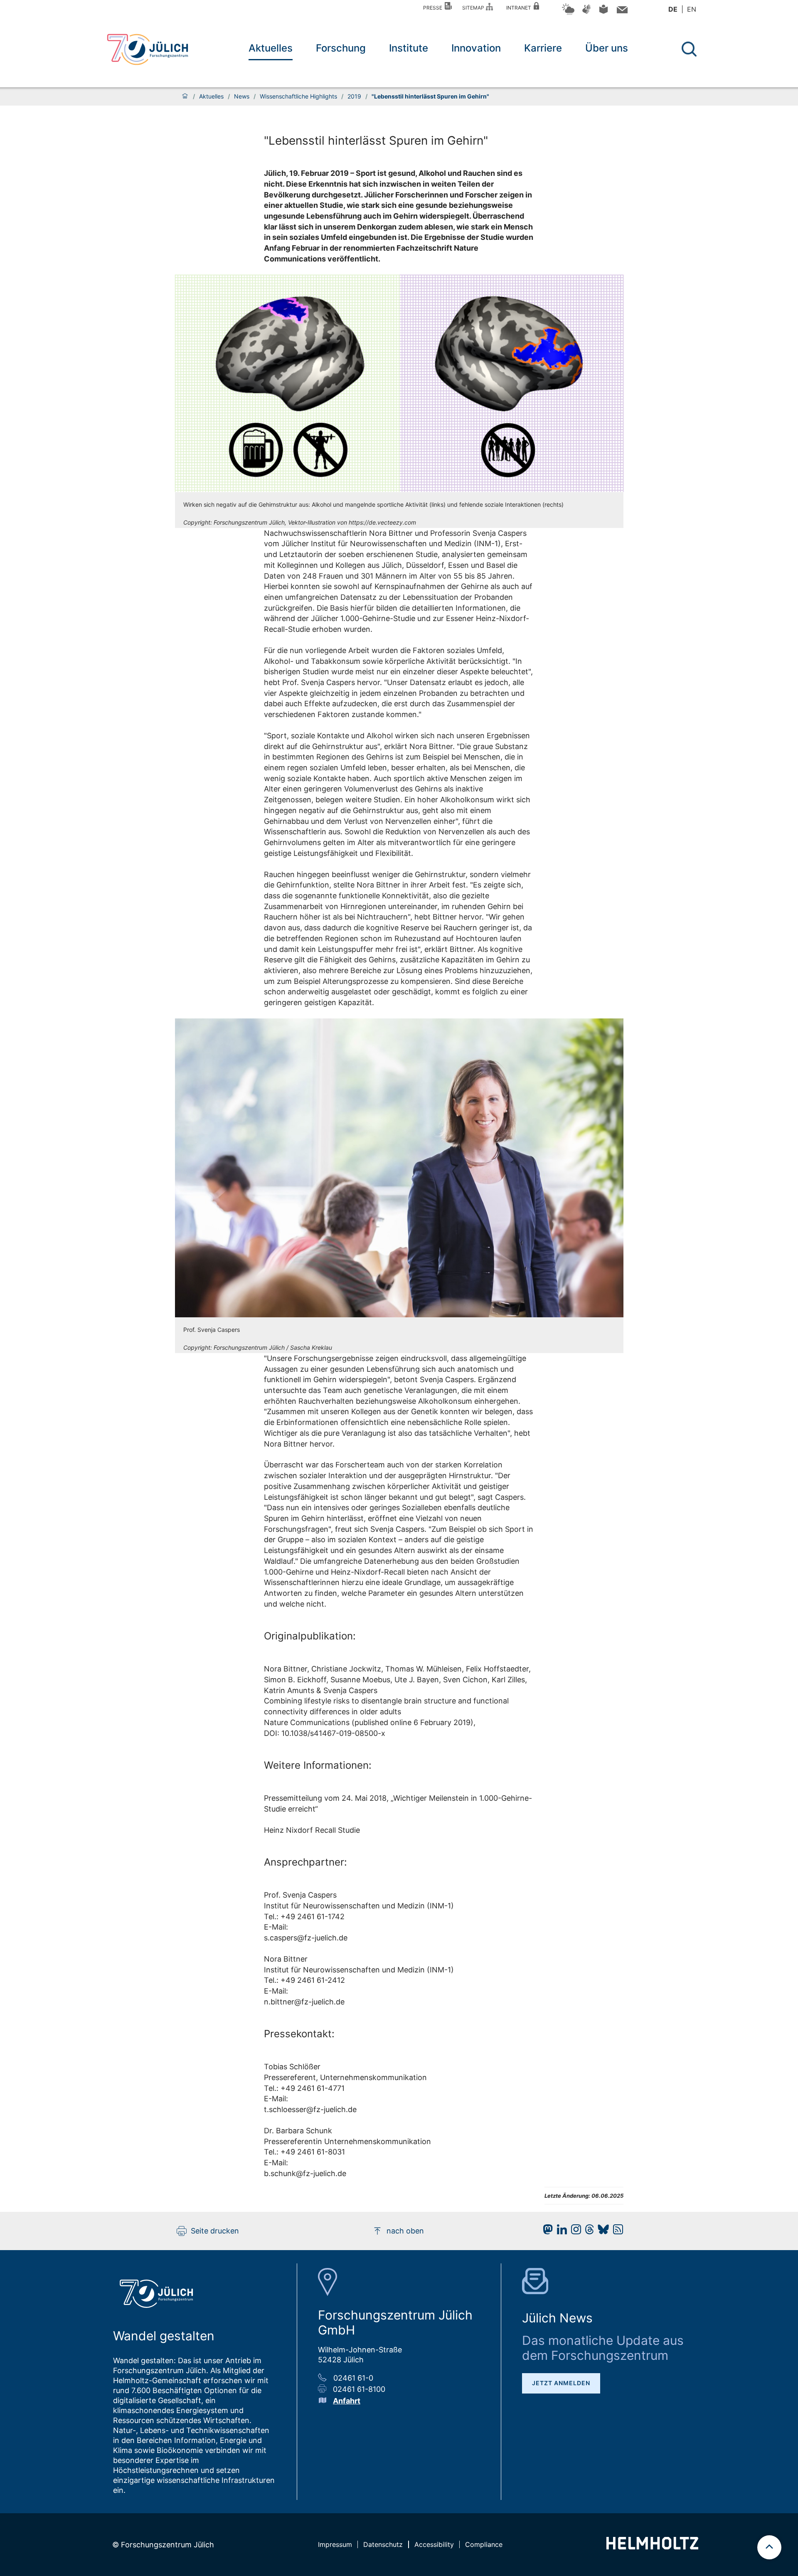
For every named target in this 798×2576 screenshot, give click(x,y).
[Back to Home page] (148, 49)
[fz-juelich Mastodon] (546, 2232)
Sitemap (474, 8)
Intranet (520, 8)
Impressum (335, 2544)
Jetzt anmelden (561, 2383)
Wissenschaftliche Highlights (298, 96)
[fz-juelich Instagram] (574, 2232)
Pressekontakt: (299, 2034)
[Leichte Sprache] (603, 12)
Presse (434, 8)
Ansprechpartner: (305, 1862)
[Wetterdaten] (568, 14)
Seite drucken (215, 2231)
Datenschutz (383, 2544)
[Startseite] (185, 96)
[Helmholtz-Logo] (652, 2547)
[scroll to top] (769, 2547)
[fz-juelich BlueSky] (601, 2232)
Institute (409, 48)
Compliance (484, 2544)
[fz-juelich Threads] (587, 2232)
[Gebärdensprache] (586, 13)
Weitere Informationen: (318, 1765)
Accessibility (434, 2544)
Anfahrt (347, 2401)
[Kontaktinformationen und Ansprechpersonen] (621, 11)
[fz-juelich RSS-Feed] (616, 2232)
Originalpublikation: (310, 1636)
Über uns (607, 48)
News (242, 96)
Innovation (476, 48)
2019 (354, 96)
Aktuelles (271, 48)
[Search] (690, 49)
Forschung (341, 48)
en (692, 9)
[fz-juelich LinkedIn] (560, 2232)
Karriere (543, 48)
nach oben (405, 2231)
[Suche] (689, 49)
